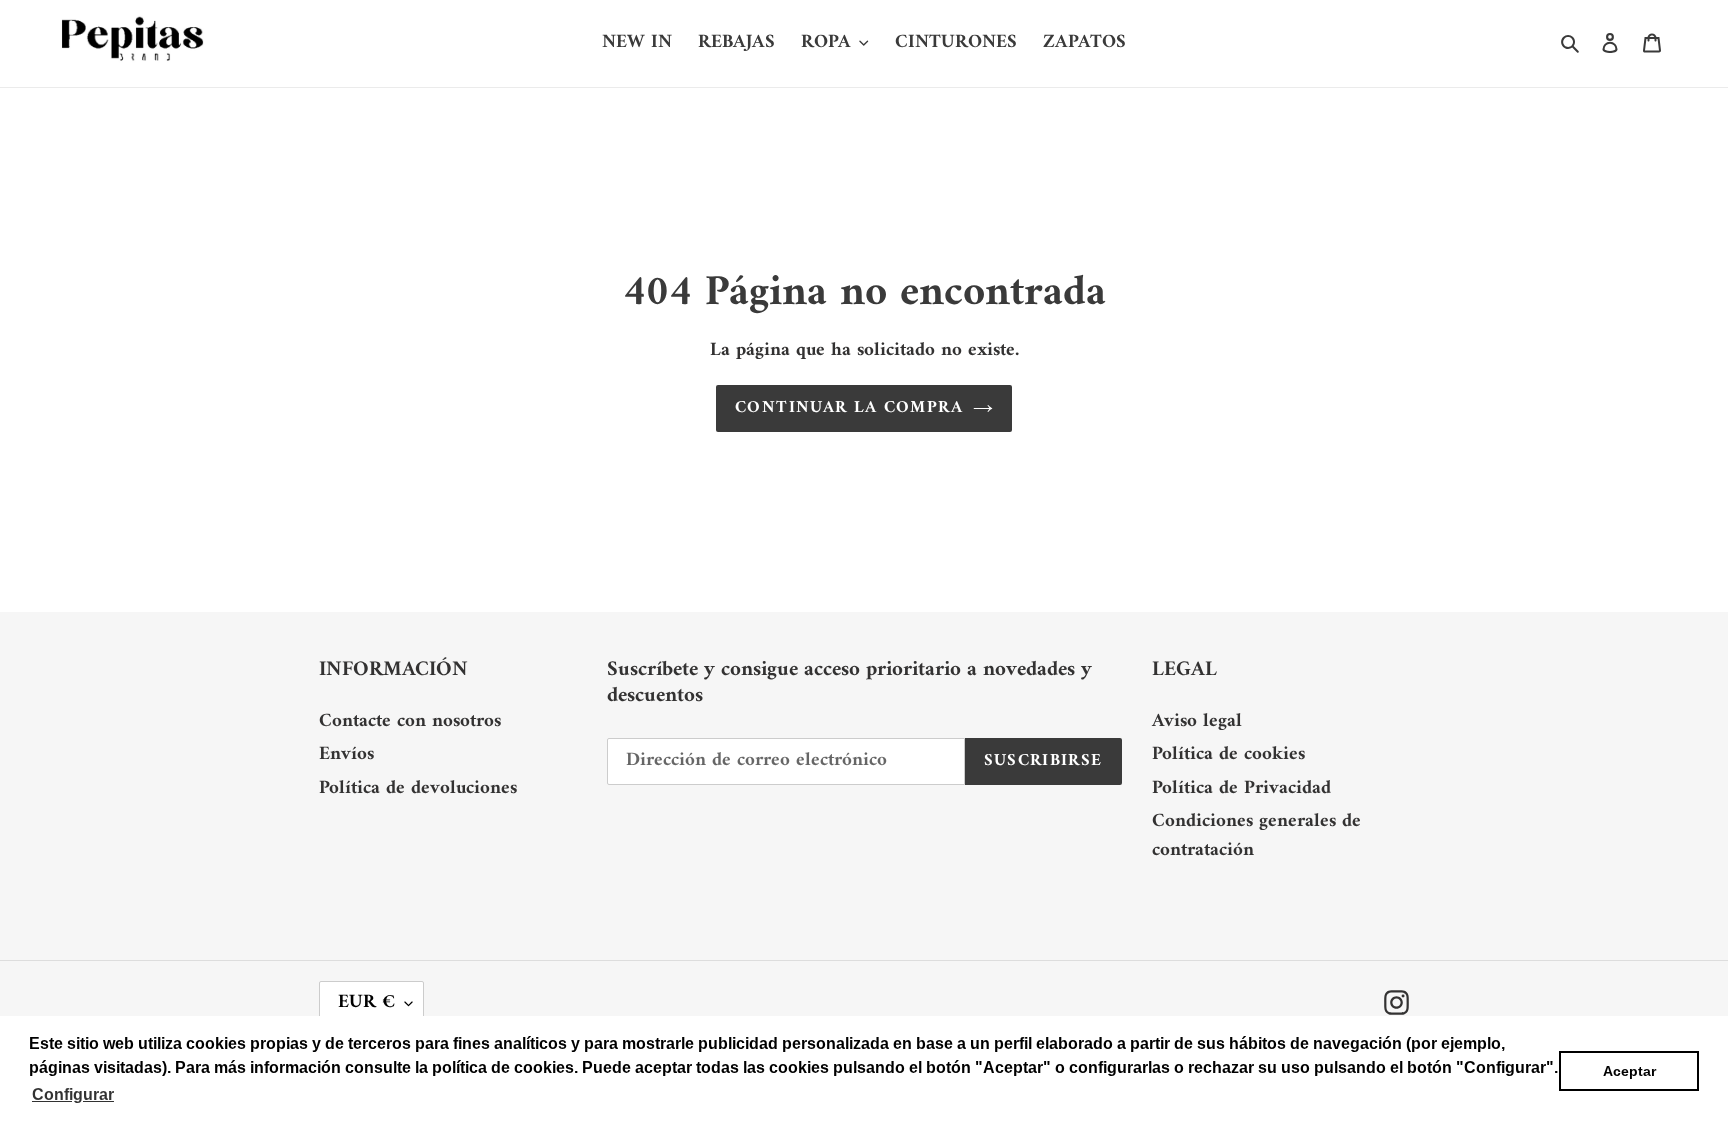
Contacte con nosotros (410, 721)
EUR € (366, 1002)
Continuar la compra (849, 408)
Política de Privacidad (1241, 788)
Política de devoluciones (418, 788)
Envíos (346, 754)
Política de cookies (1228, 754)
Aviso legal (1197, 721)
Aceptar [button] (1629, 1071)
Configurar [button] (73, 1094)
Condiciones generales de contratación (1256, 836)
